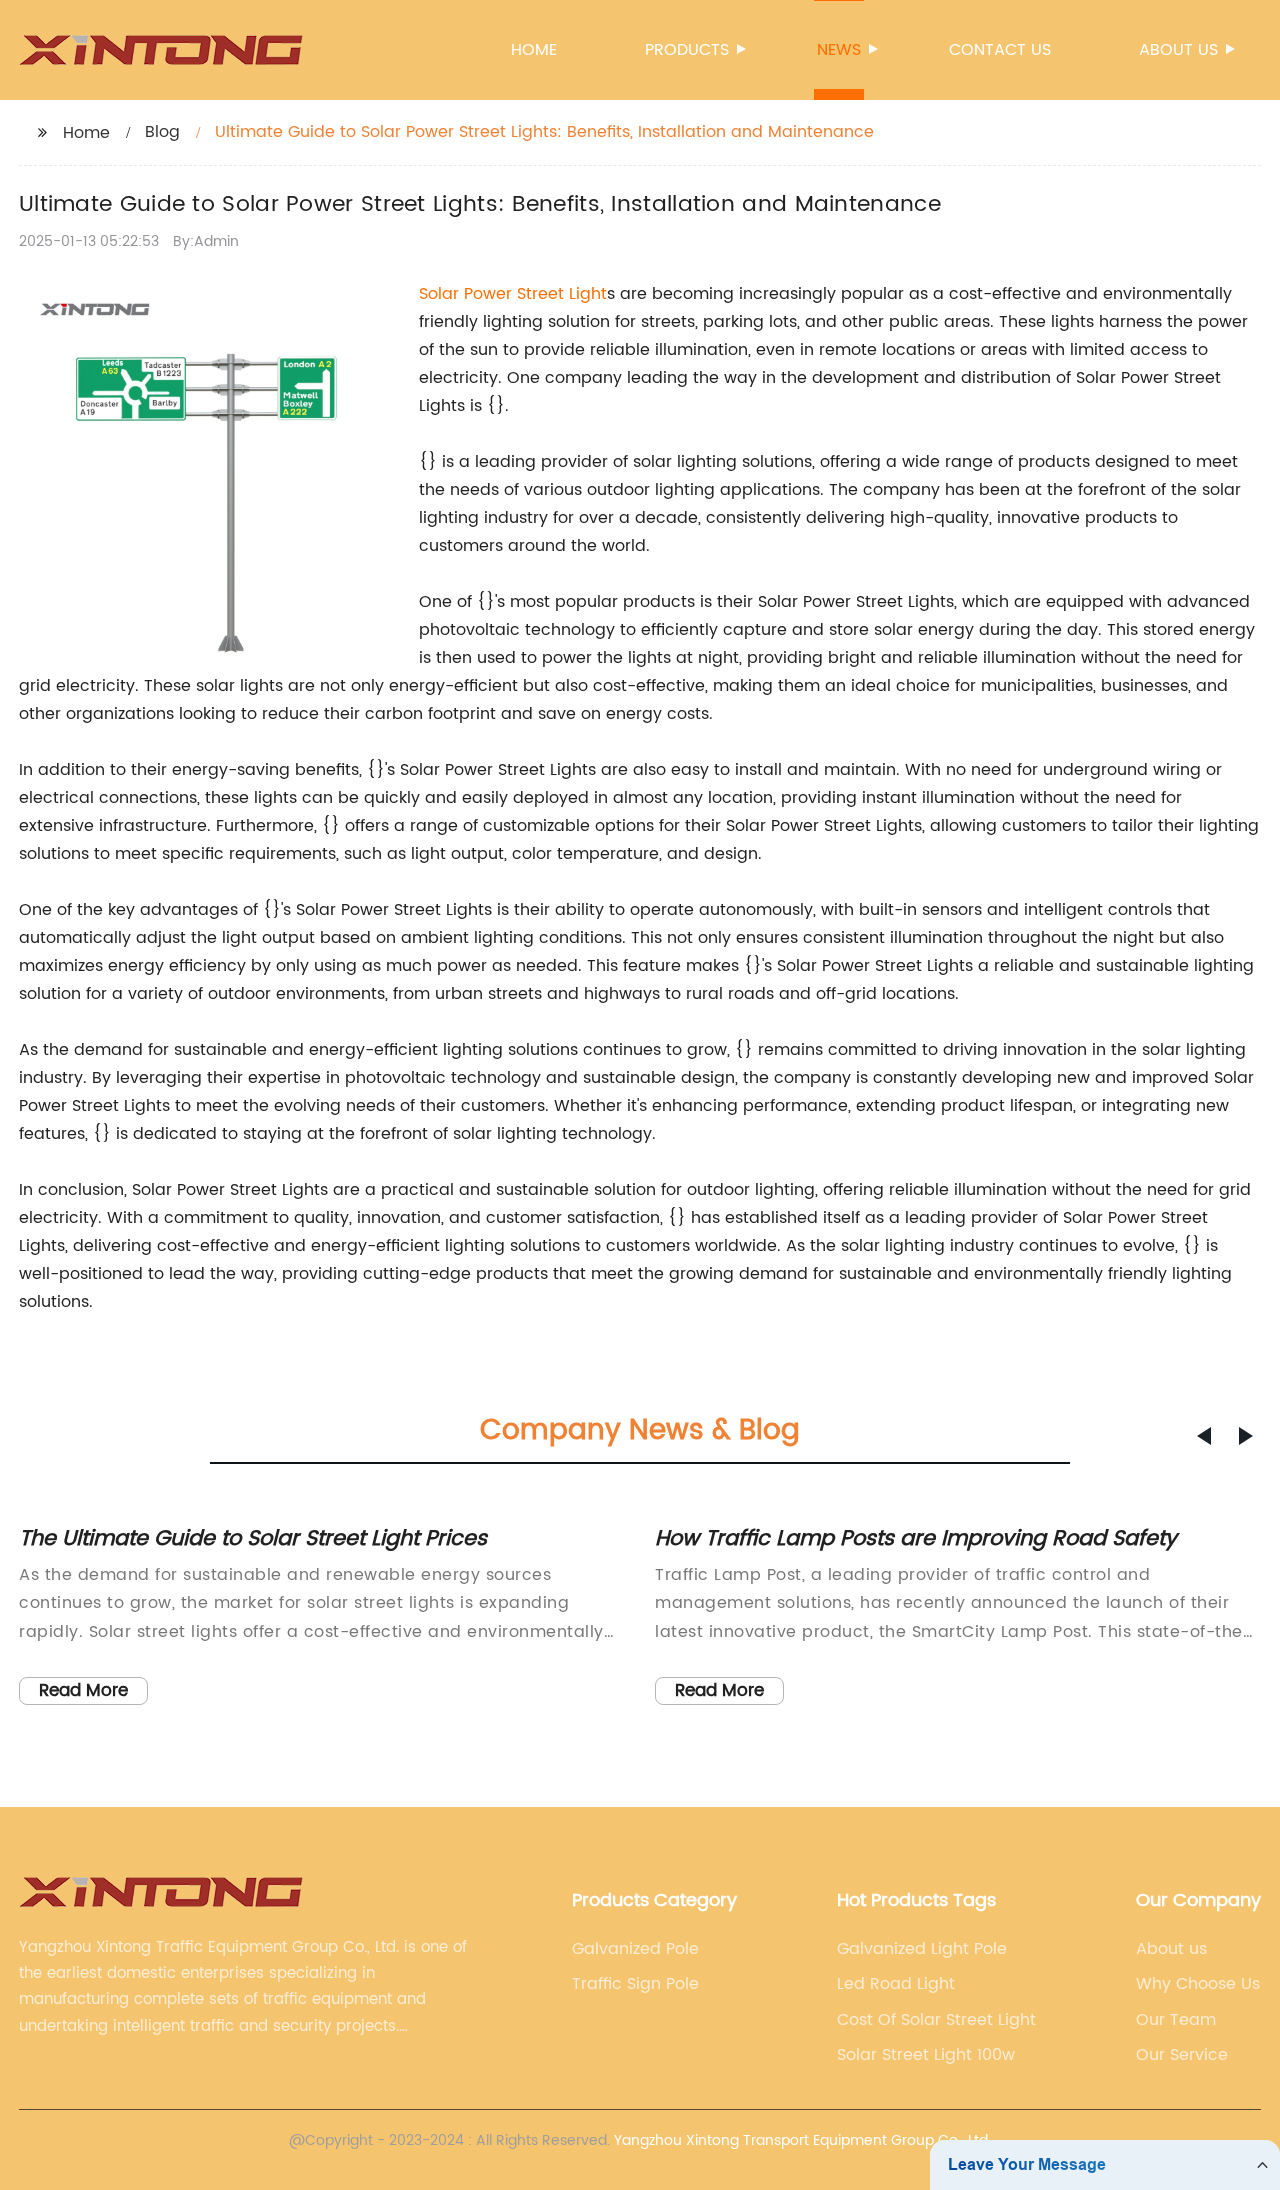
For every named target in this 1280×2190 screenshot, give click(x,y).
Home (534, 50)
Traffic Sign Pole (635, 1984)
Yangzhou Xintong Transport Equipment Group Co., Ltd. (802, 2140)
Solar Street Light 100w (926, 2055)
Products (687, 50)
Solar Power (468, 294)
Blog (162, 132)
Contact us (1000, 50)
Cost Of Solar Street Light (936, 2020)
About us (1178, 50)
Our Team (1176, 2020)
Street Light (562, 294)
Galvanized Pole (635, 1949)
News (839, 50)
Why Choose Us (1198, 1984)
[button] (1204, 1436)
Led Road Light (896, 1984)
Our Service (1182, 2055)
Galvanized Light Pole (922, 1949)
